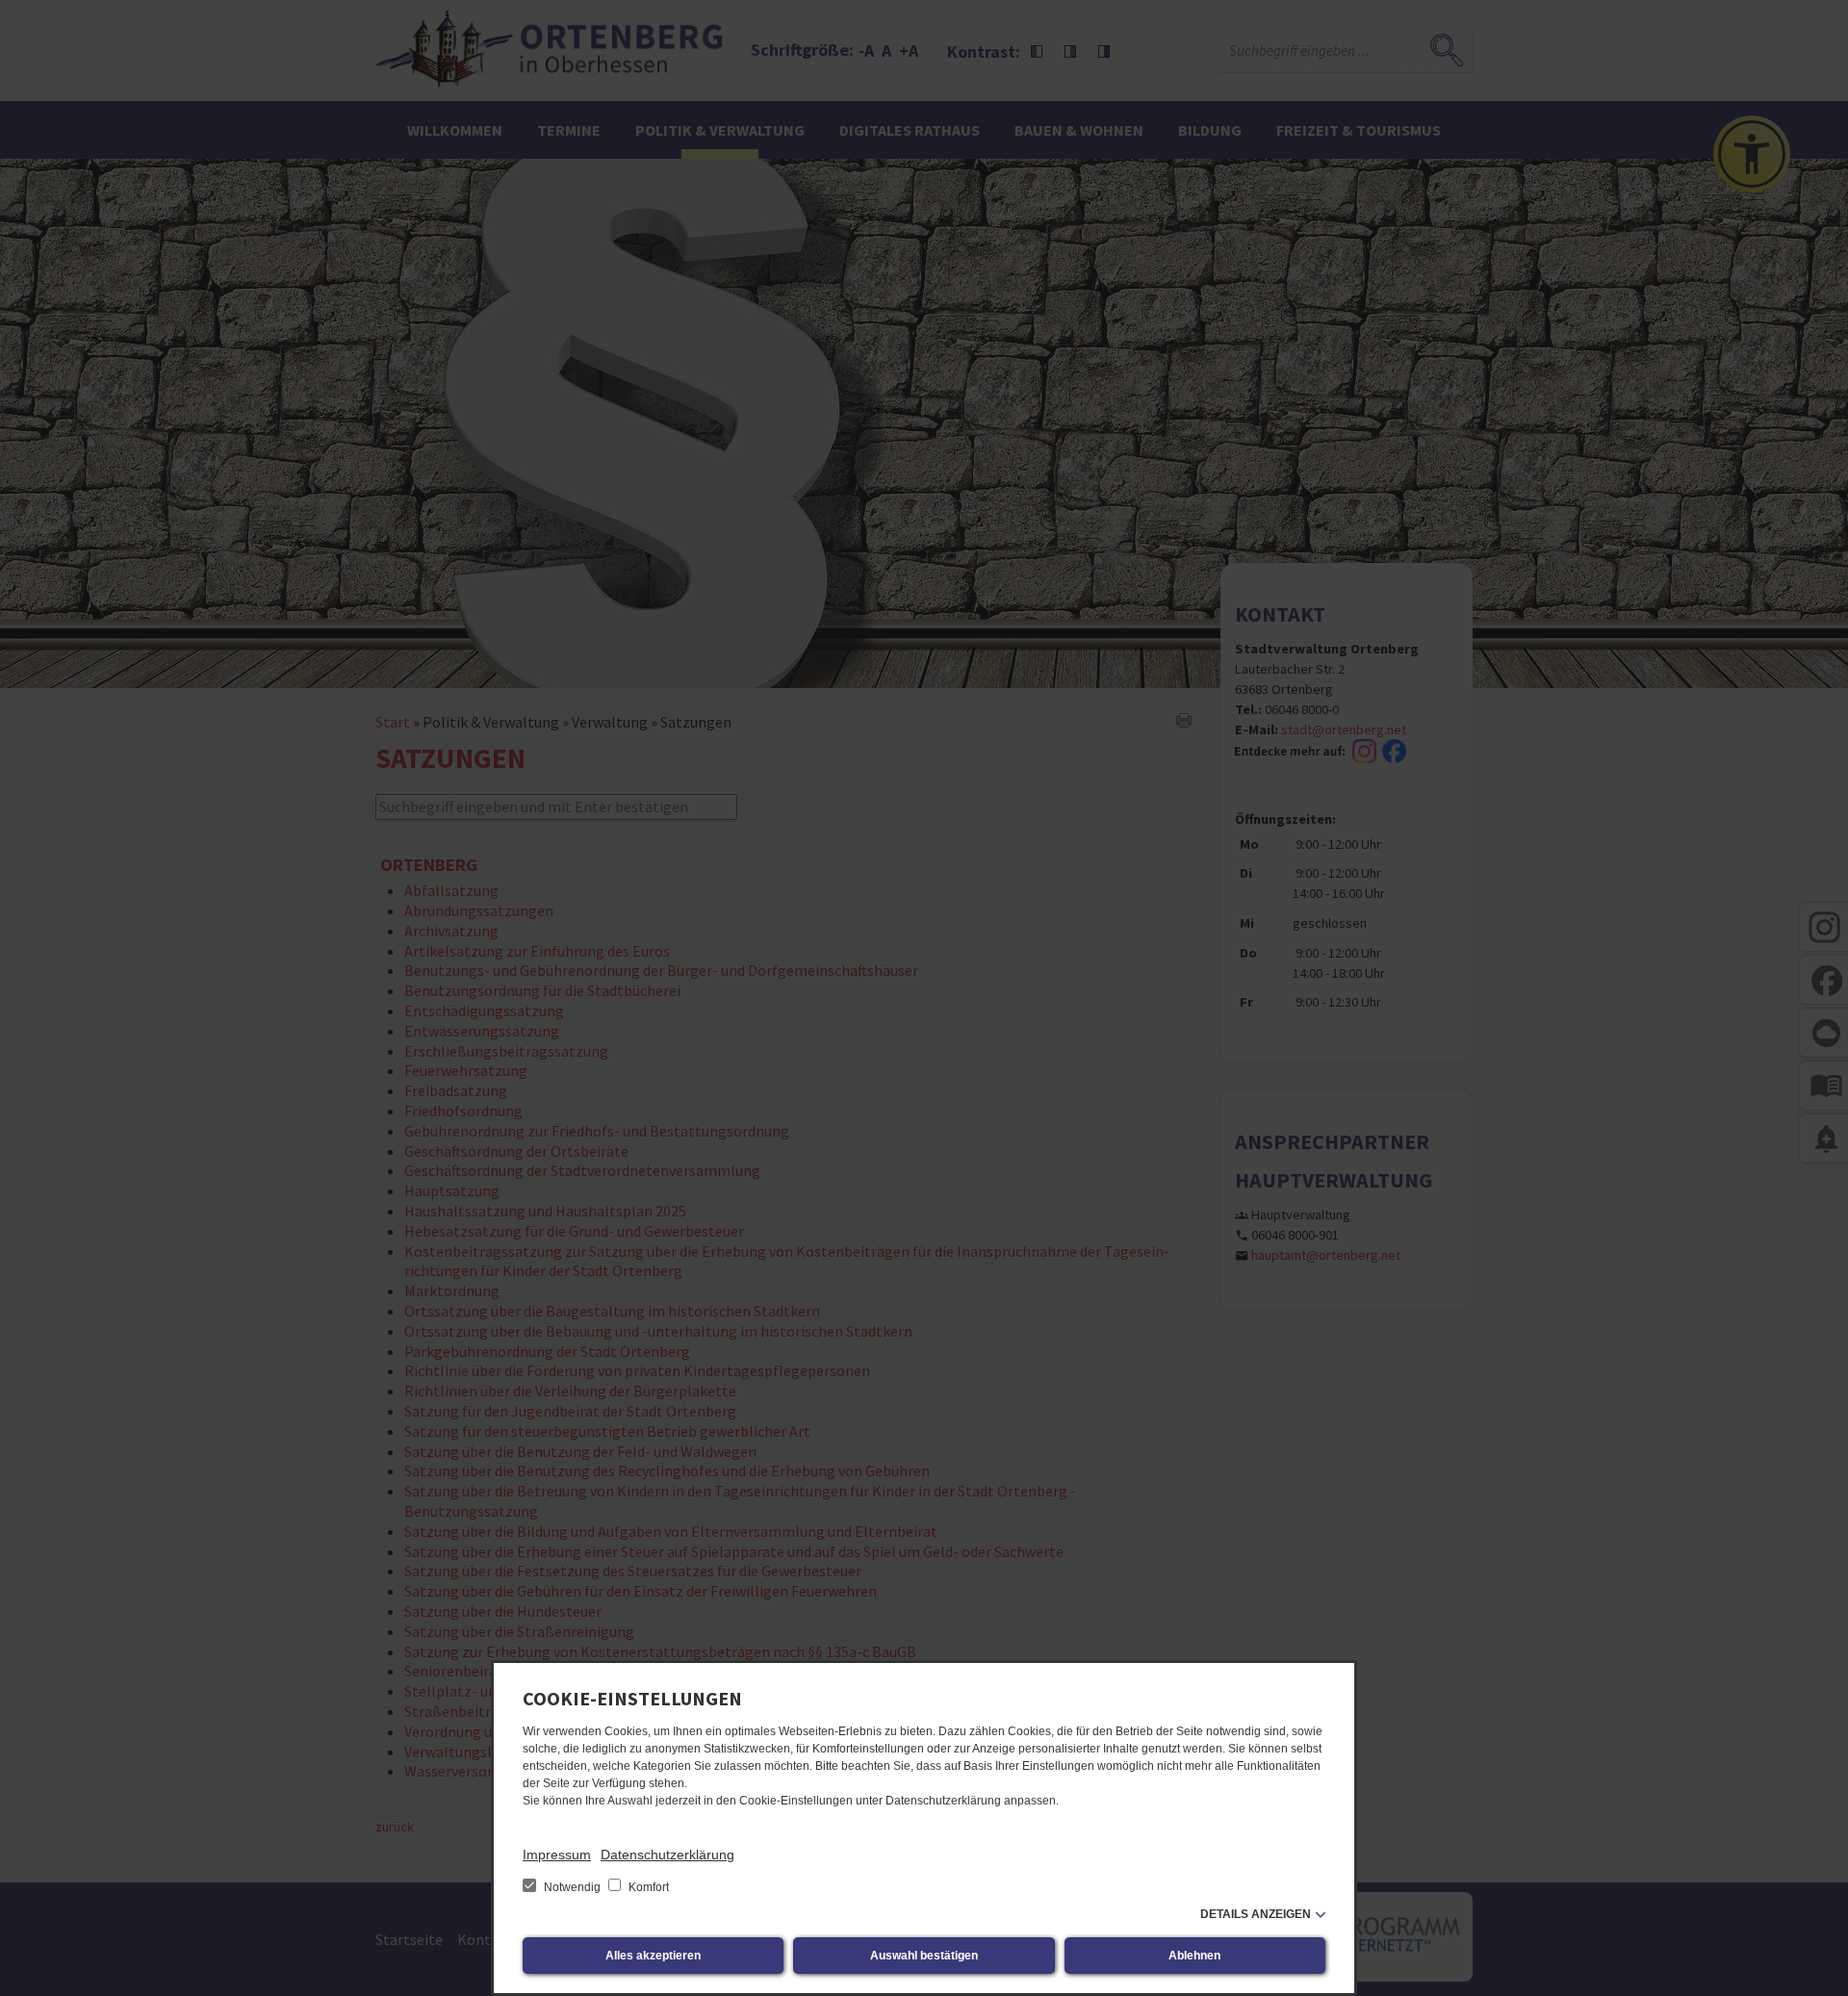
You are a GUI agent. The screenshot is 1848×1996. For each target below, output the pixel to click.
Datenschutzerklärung (667, 1855)
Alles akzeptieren (653, 1956)
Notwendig (572, 1887)
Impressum (557, 1855)
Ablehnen (1194, 1956)
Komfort (647, 1887)
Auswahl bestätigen (924, 1956)
